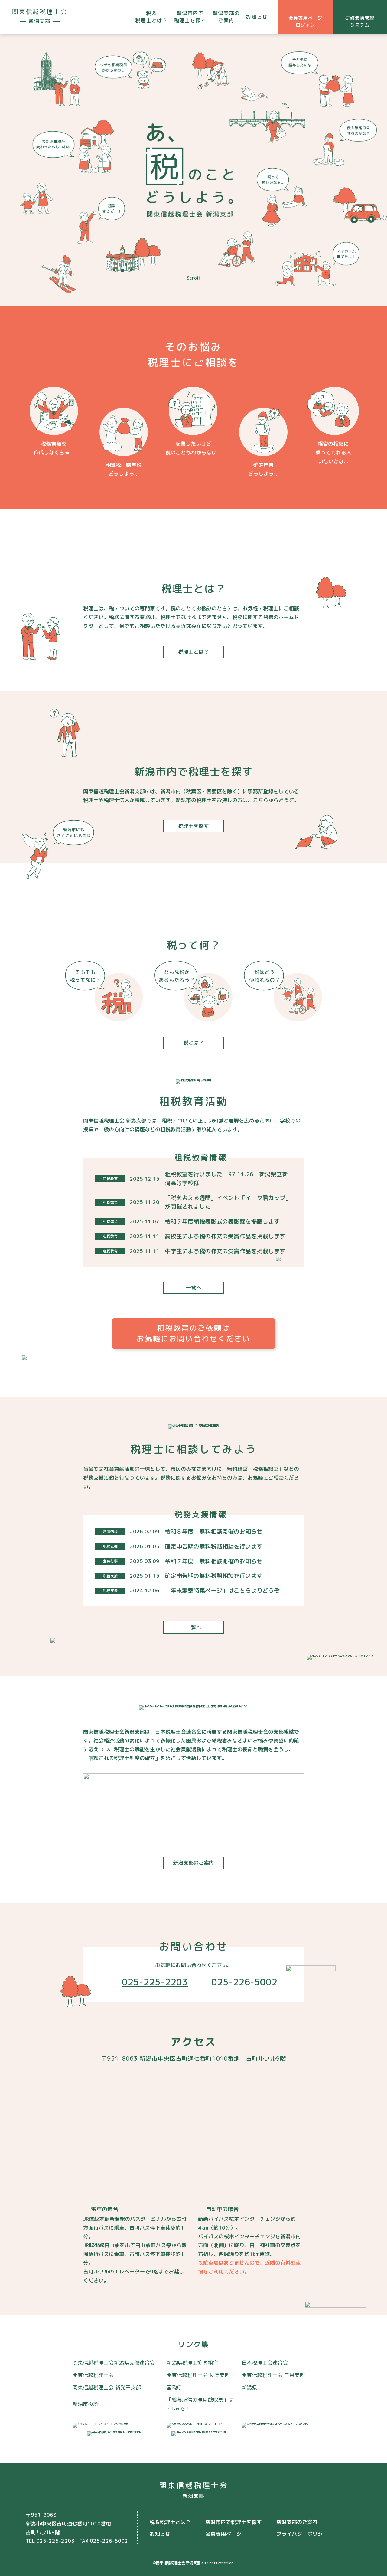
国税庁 (174, 2387)
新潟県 (249, 2387)
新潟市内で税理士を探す (190, 17)
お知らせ (257, 17)
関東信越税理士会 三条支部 (273, 2375)
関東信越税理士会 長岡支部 (198, 2375)
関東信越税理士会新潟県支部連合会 (114, 2363)
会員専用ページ (223, 2534)
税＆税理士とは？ (151, 17)
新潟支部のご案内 (226, 17)
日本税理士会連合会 (265, 2363)
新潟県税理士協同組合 (192, 2363)
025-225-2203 (155, 1982)
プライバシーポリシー (302, 2534)
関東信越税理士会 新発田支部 (107, 2387)
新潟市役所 (85, 2404)
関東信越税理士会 (93, 2375)
